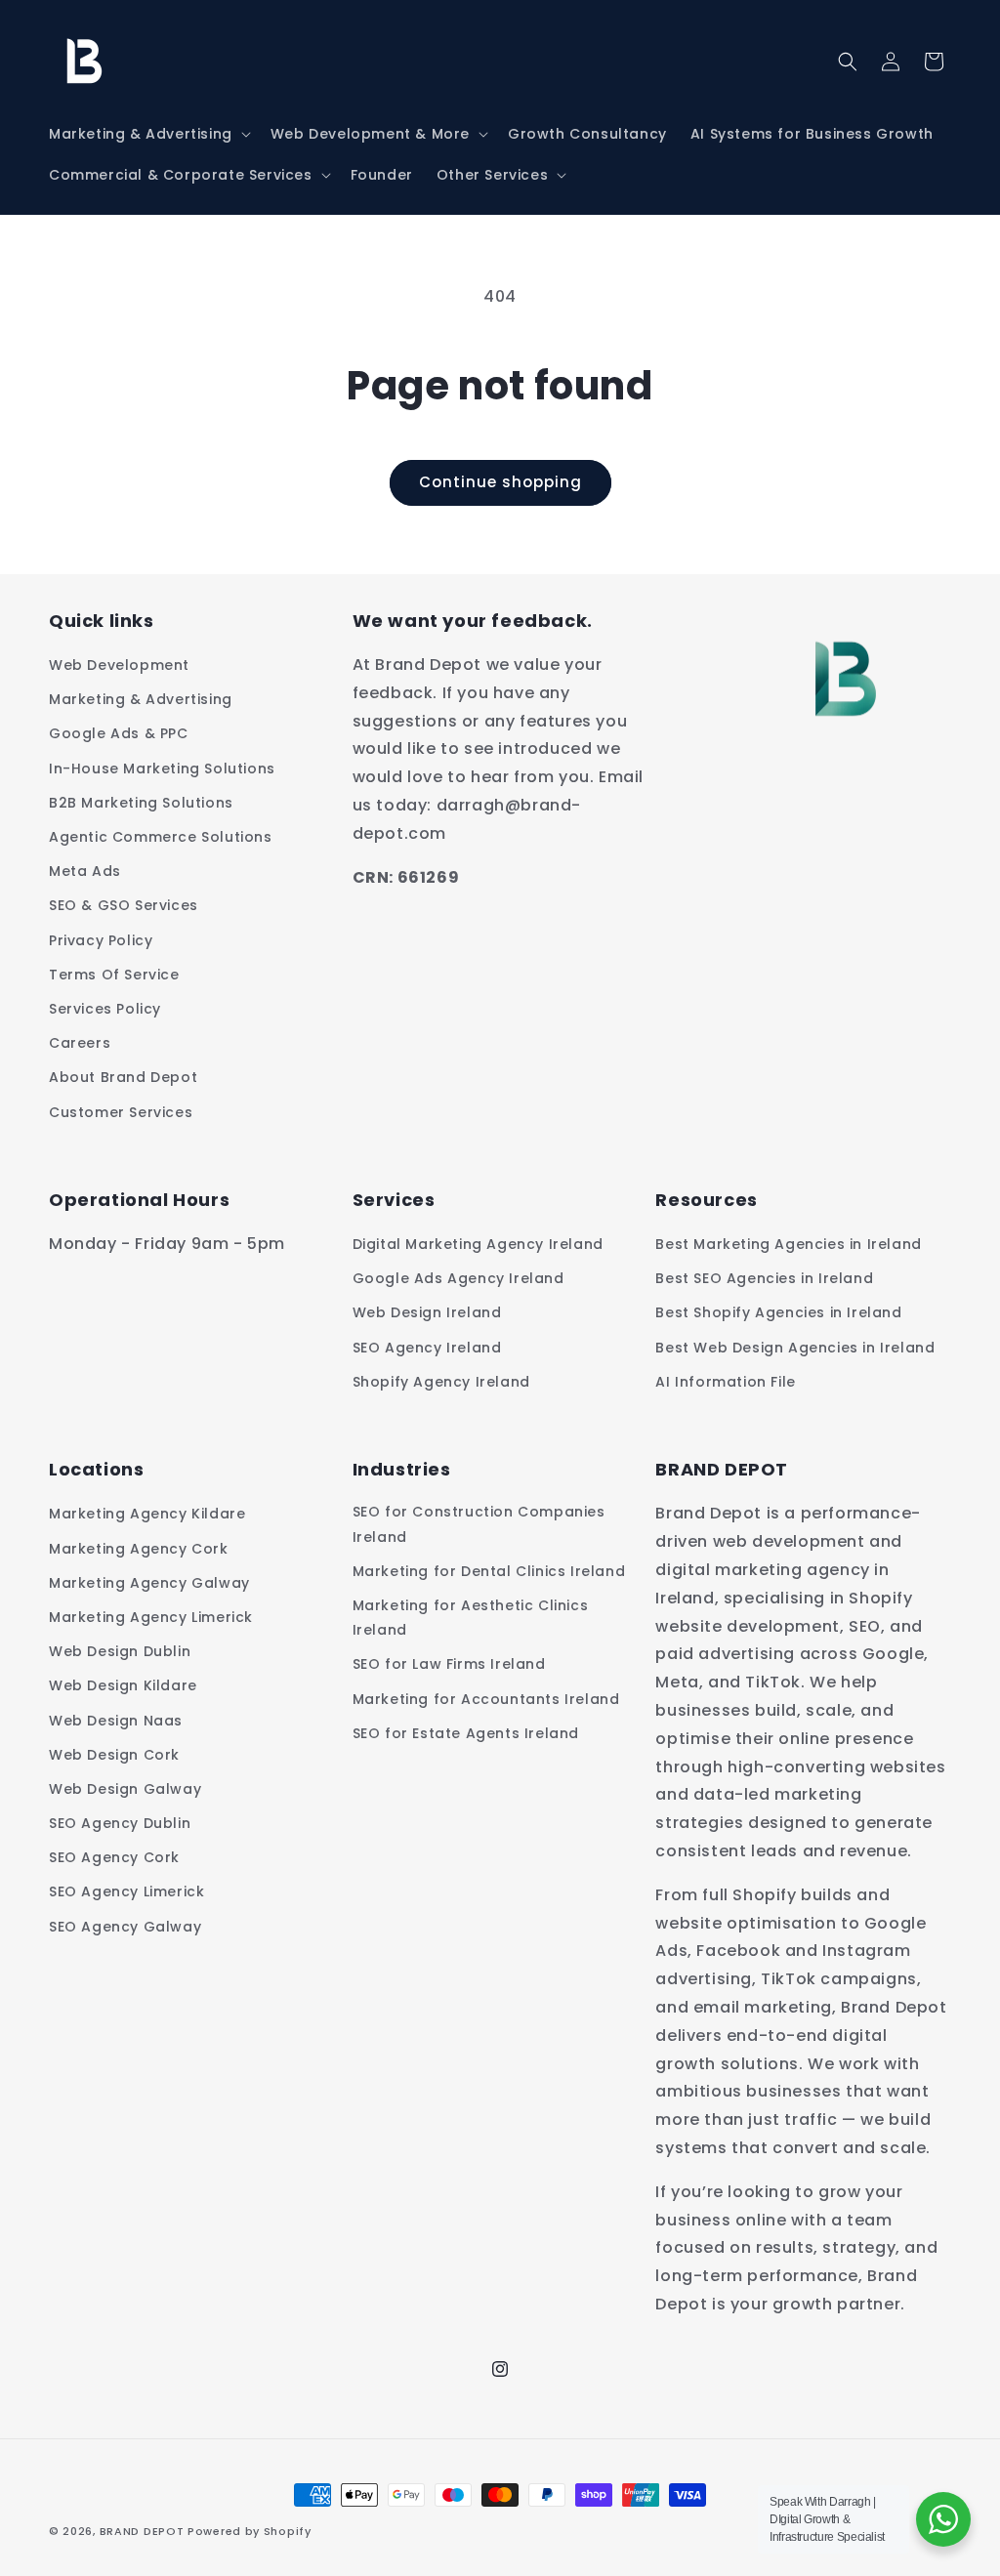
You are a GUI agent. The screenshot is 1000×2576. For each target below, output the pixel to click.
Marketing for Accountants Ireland (486, 1699)
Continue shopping (500, 482)
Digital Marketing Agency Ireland (478, 1244)
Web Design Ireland (427, 1312)
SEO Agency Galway (125, 1927)
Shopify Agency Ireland (441, 1382)
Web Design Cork (114, 1755)
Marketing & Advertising (141, 699)
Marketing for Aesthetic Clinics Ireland (471, 1618)
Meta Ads (85, 871)
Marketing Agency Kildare (147, 1514)
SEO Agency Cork (114, 1857)
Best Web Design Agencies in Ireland (795, 1348)
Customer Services (121, 1112)
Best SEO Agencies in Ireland (764, 1278)
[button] (148, 134)
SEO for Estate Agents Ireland (466, 1733)
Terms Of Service (114, 975)
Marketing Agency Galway (149, 1583)
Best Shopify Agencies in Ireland (778, 1312)
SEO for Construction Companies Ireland (479, 1524)
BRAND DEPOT (142, 2531)
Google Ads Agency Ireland (458, 1278)
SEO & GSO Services (124, 905)
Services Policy (105, 1009)
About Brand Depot (123, 1077)
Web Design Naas (116, 1721)
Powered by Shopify (250, 2531)
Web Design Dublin (120, 1651)
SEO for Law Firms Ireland (449, 1664)
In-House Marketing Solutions (162, 769)
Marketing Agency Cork (139, 1549)
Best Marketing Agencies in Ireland (788, 1244)
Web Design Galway (125, 1789)
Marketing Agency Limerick (151, 1617)
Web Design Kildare (123, 1685)
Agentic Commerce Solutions (161, 837)
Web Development (119, 665)
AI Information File (725, 1382)
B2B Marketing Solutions (141, 803)
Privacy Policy (101, 940)
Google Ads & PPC (119, 733)
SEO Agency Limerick (126, 1891)
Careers (80, 1043)
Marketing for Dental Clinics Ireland (489, 1571)
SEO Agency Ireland (427, 1348)
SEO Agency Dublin (120, 1823)
